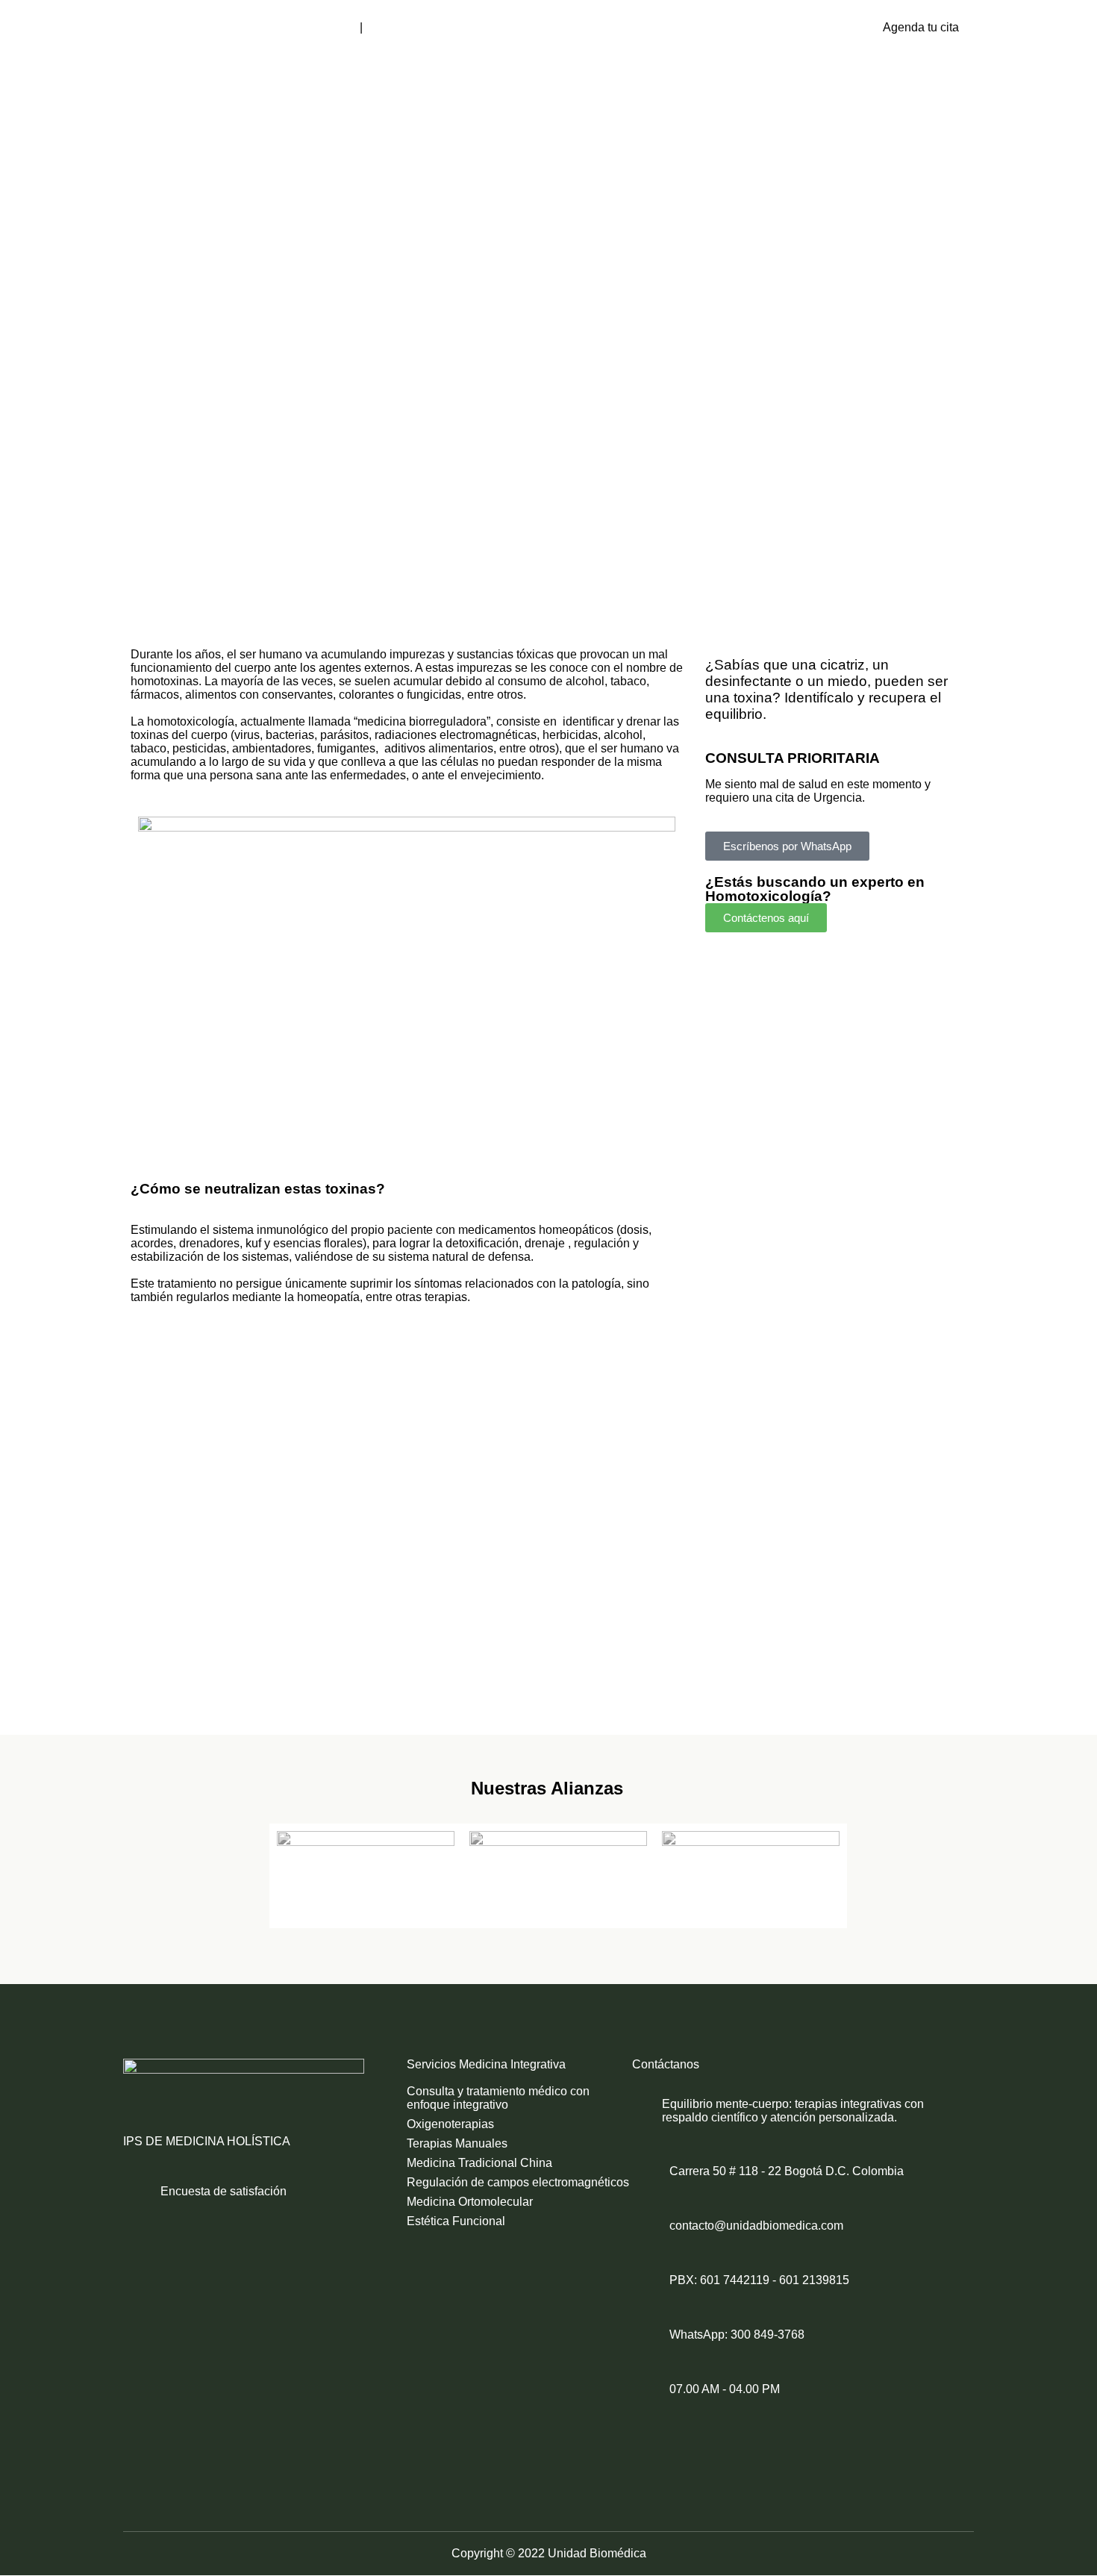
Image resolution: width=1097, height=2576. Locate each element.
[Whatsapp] (773, 2442)
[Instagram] (712, 2442)
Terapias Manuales (457, 2143)
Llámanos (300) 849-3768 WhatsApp (463, 27)
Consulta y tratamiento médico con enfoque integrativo (498, 2098)
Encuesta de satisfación (224, 2191)
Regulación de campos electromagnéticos (518, 2182)
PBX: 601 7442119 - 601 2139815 (759, 2280)
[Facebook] (651, 2442)
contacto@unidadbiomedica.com (756, 2226)
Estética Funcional (456, 2221)
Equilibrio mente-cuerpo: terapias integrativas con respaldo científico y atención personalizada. (793, 2111)
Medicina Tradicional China (479, 2163)
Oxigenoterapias (450, 2124)
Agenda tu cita (921, 27)
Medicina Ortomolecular (470, 2202)
